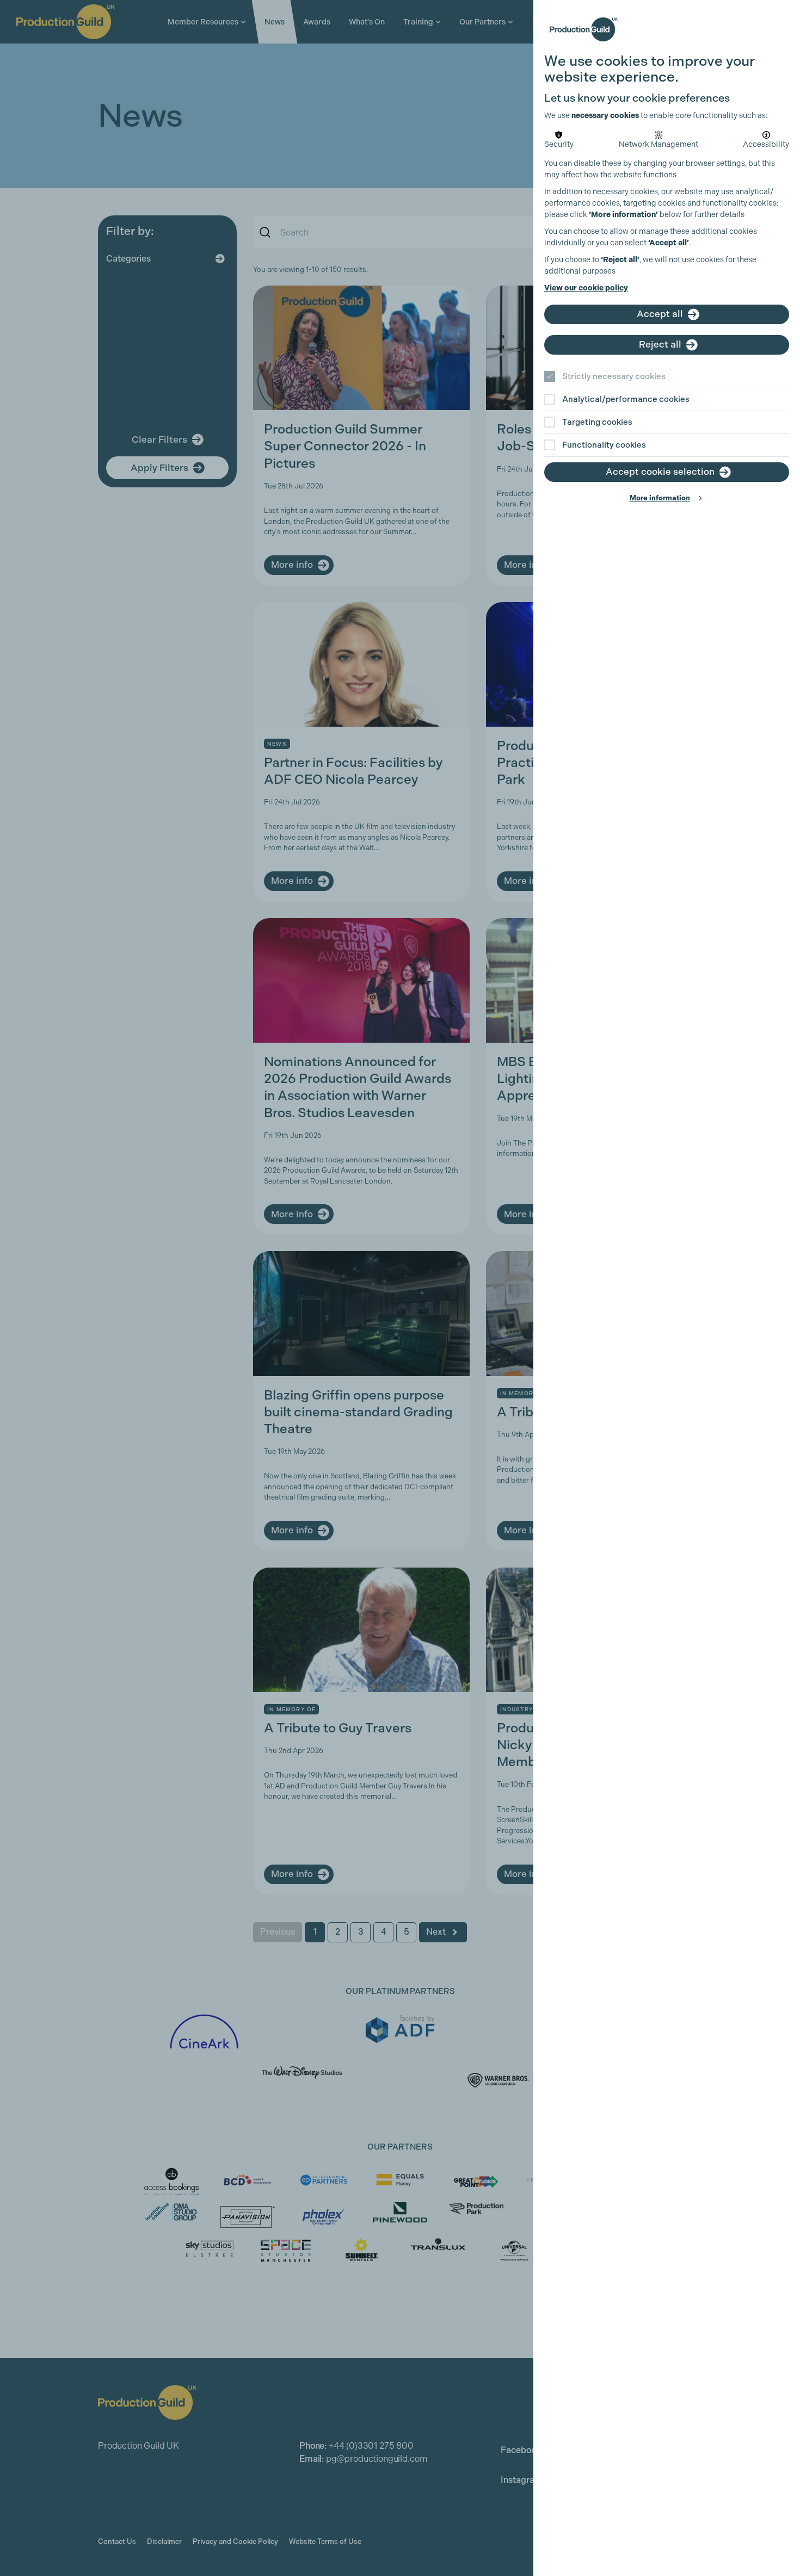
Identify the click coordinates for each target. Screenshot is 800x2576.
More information (660, 498)
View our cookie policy (586, 288)
